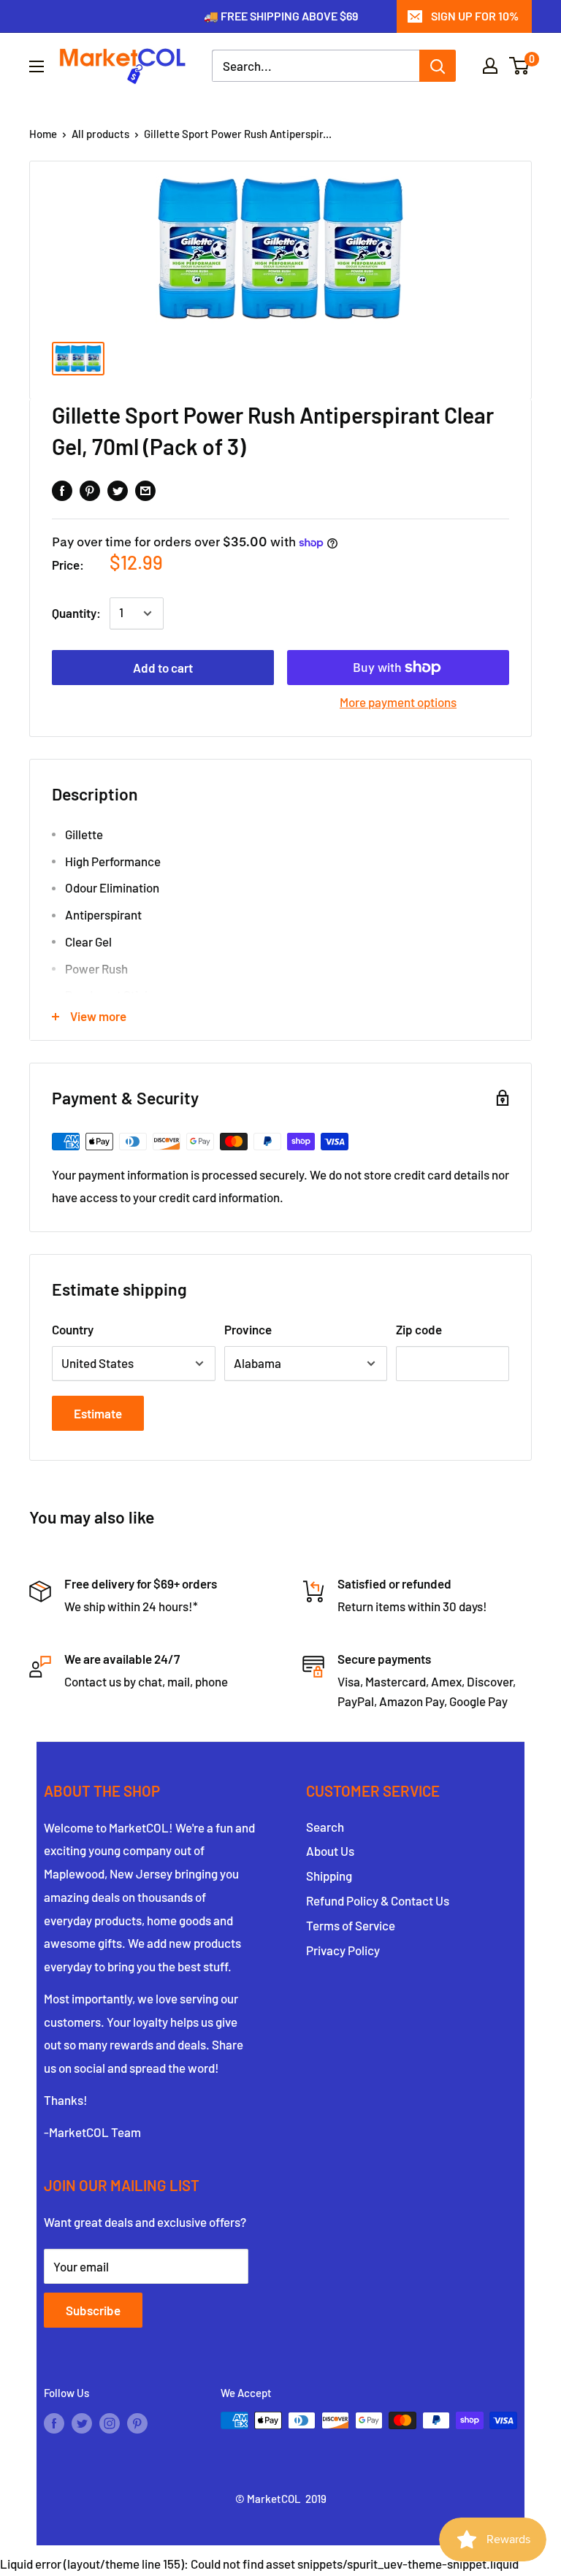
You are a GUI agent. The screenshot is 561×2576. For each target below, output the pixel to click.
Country (73, 1329)
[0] (520, 66)
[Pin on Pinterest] (90, 490)
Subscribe (93, 2310)
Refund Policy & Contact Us (378, 1900)
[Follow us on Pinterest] (137, 2423)
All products (100, 134)
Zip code (419, 1329)
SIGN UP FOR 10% (475, 16)
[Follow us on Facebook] (54, 2423)
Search (325, 1827)
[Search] (438, 66)
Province (248, 1329)
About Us (330, 1851)
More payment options (398, 702)
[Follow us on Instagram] (110, 2423)
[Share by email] (145, 490)
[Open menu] (37, 66)
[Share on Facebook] (62, 490)
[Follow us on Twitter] (82, 2423)
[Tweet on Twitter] (118, 490)
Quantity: (76, 613)
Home (43, 134)
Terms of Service (351, 1925)
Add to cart (163, 668)
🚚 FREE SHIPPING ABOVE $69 (281, 16)
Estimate (98, 1413)
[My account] (490, 66)
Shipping (329, 1876)
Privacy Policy (343, 1950)
